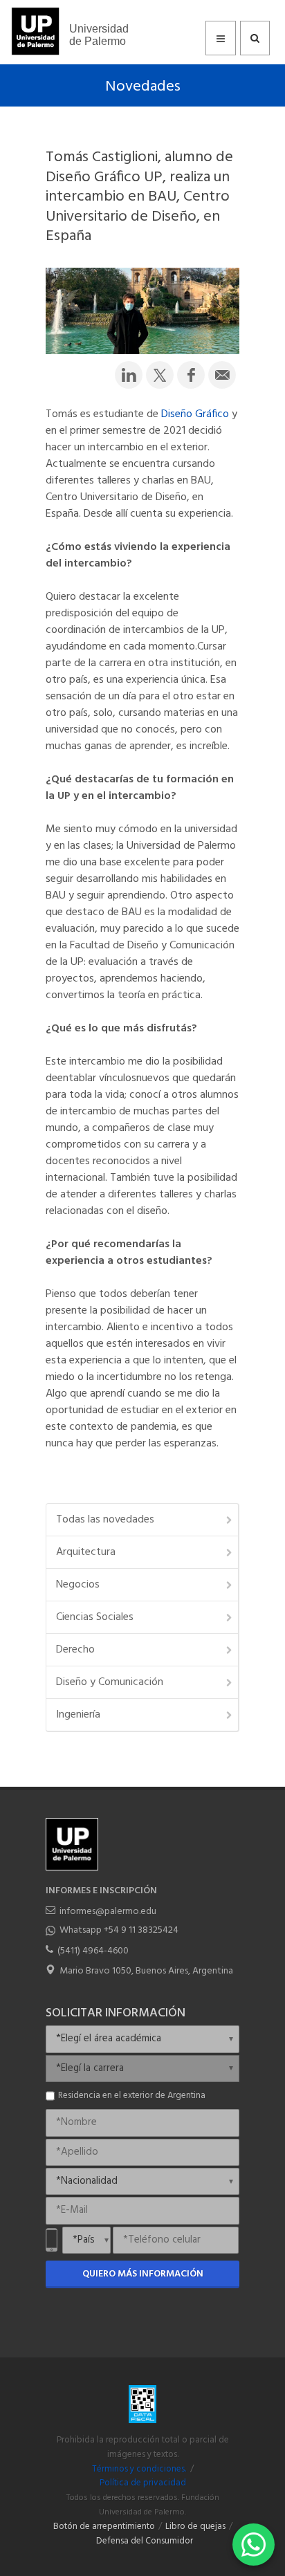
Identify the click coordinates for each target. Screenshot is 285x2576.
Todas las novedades (105, 1520)
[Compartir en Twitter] (160, 375)
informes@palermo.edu (108, 1912)
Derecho (75, 1650)
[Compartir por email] (222, 375)
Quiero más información (143, 2274)
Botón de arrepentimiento (104, 2527)
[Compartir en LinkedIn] (129, 375)
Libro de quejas (195, 2527)
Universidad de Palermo (99, 35)
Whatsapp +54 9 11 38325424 (119, 1930)
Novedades (143, 87)
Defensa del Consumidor (145, 2541)
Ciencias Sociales (95, 1617)
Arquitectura (86, 1552)
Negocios (78, 1585)
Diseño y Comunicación (110, 1682)
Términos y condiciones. (139, 2469)
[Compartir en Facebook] (191, 375)
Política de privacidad (143, 2483)
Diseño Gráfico (195, 414)
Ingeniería (78, 1715)
